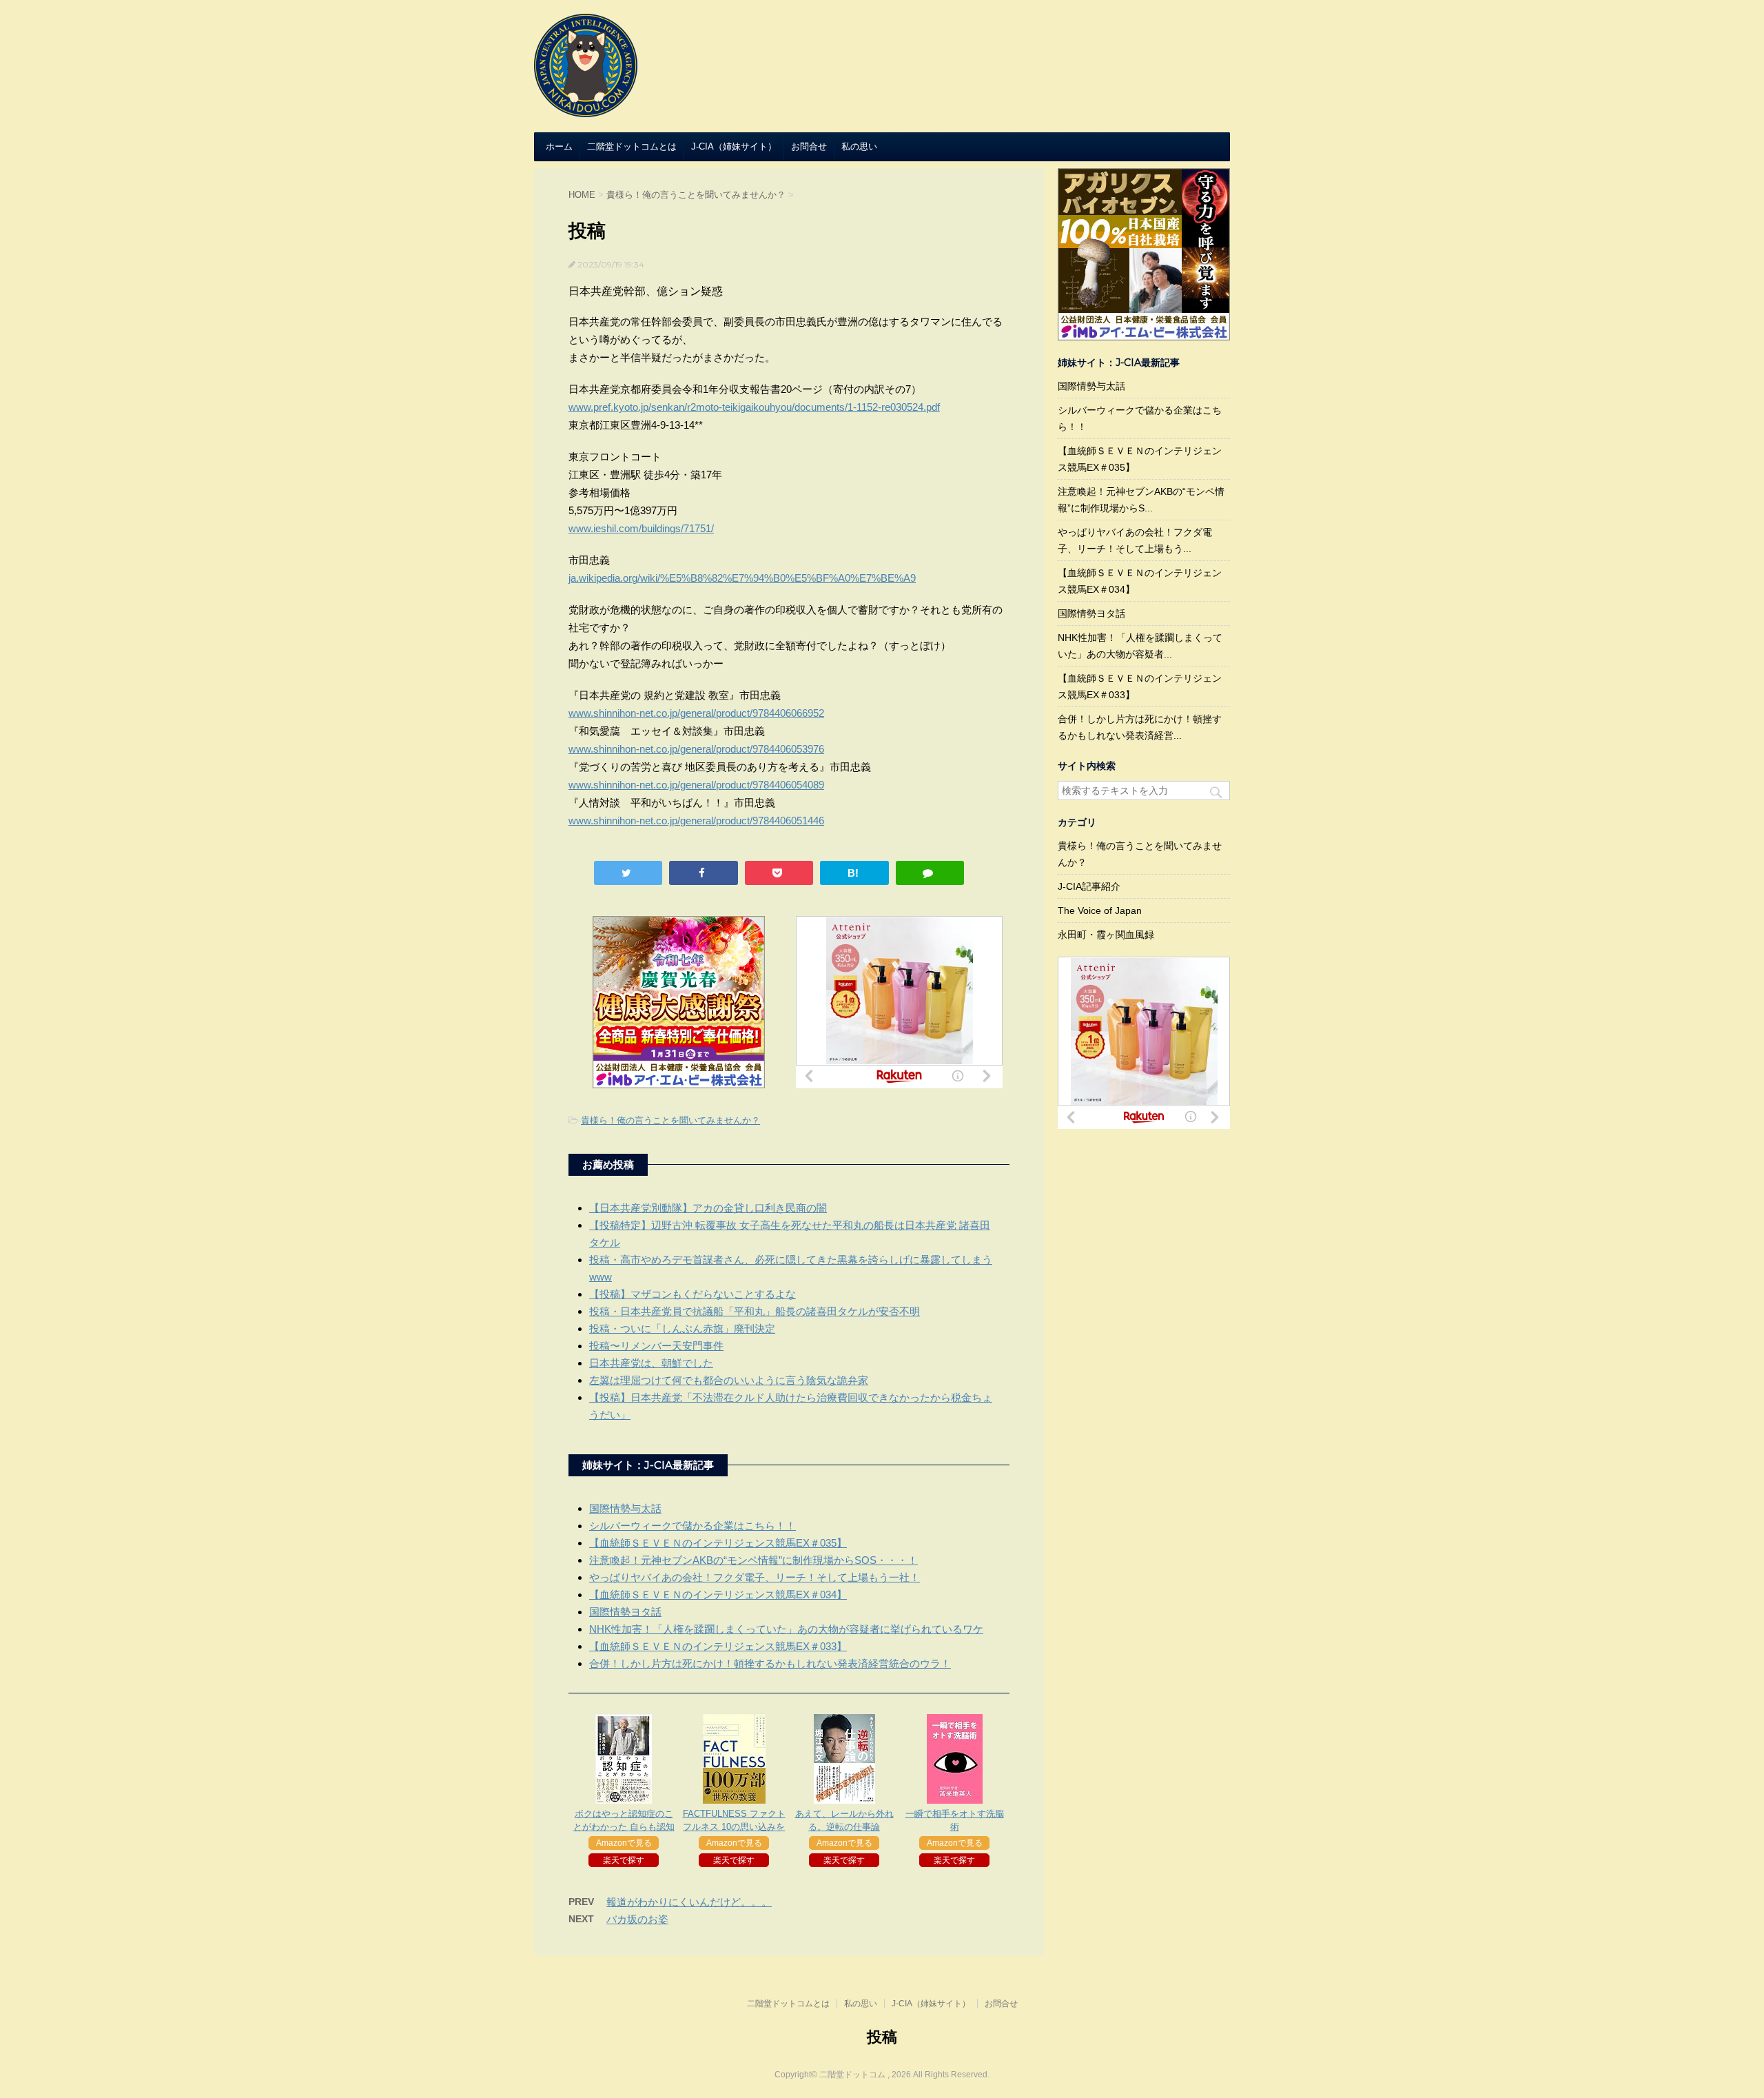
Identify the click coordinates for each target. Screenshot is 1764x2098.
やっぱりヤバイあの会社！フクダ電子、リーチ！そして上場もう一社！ (755, 1577)
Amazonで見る (624, 1843)
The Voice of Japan (1100, 910)
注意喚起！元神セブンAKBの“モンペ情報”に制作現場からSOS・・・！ (753, 1560)
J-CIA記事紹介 (1089, 886)
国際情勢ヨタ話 (625, 1612)
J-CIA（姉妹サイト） (734, 146)
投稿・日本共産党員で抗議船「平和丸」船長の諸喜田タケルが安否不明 (755, 1311)
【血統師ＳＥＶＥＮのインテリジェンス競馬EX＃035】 (718, 1543)
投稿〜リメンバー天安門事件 (656, 1346)
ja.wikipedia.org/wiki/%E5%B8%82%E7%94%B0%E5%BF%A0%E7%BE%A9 (742, 578)
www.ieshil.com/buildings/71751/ (641, 528)
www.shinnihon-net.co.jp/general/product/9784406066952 (696, 713)
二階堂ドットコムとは (632, 146)
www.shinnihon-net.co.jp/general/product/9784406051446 (696, 821)
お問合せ (809, 146)
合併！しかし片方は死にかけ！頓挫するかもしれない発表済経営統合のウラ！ (770, 1663)
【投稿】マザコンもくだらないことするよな (693, 1294)
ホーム (559, 146)
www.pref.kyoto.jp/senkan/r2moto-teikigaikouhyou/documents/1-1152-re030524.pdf (754, 407)
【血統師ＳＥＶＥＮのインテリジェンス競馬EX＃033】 (718, 1646)
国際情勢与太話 (625, 1508)
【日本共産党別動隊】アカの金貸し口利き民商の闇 (708, 1208)
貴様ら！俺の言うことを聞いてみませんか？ (670, 1120)
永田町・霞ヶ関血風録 (1106, 935)
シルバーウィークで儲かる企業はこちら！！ (693, 1526)
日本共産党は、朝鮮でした (651, 1363)
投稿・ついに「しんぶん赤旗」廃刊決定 (682, 1328)
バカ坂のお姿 (637, 1919)
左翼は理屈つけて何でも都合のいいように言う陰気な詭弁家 (729, 1380)
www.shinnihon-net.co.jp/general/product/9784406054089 (696, 785)
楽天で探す (624, 1860)
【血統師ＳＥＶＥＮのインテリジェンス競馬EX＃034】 (718, 1595)
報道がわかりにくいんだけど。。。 (689, 1902)
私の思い (859, 146)
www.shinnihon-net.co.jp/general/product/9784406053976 (696, 749)
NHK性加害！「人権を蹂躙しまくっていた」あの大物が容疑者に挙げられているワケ (786, 1629)
